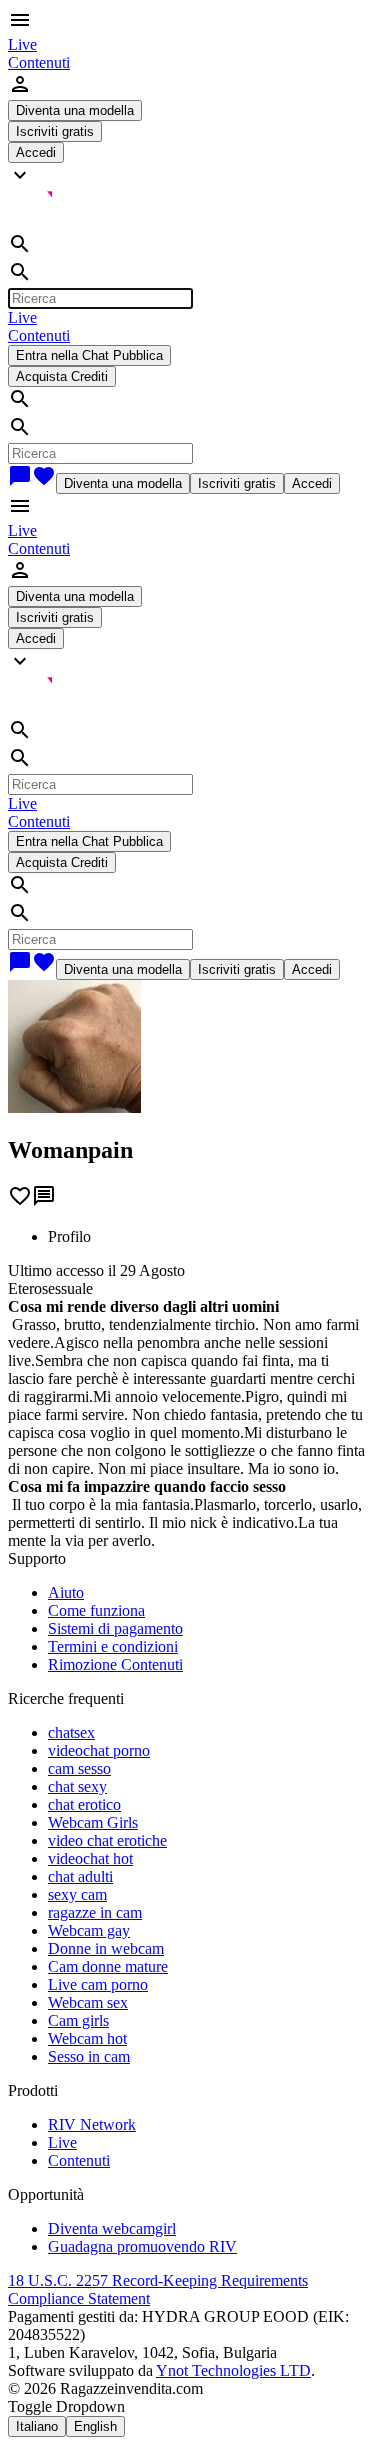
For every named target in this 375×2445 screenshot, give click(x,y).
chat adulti (80, 1876)
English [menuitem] (95, 2426)
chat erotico (84, 1804)
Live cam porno (98, 1984)
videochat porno (99, 1750)
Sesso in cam (89, 2056)
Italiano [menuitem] (37, 2426)
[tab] (207, 1237)
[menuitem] (22, 44)
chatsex (71, 1732)
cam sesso (79, 1768)
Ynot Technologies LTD (233, 2370)
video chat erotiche (107, 1840)
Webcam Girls (93, 1822)
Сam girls (78, 2020)
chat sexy (77, 1786)
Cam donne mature (108, 1966)
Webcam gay (89, 1930)
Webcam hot (87, 2038)
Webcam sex (88, 2002)
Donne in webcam (106, 1948)
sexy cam (77, 1894)
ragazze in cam (95, 1912)
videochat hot (90, 1858)
